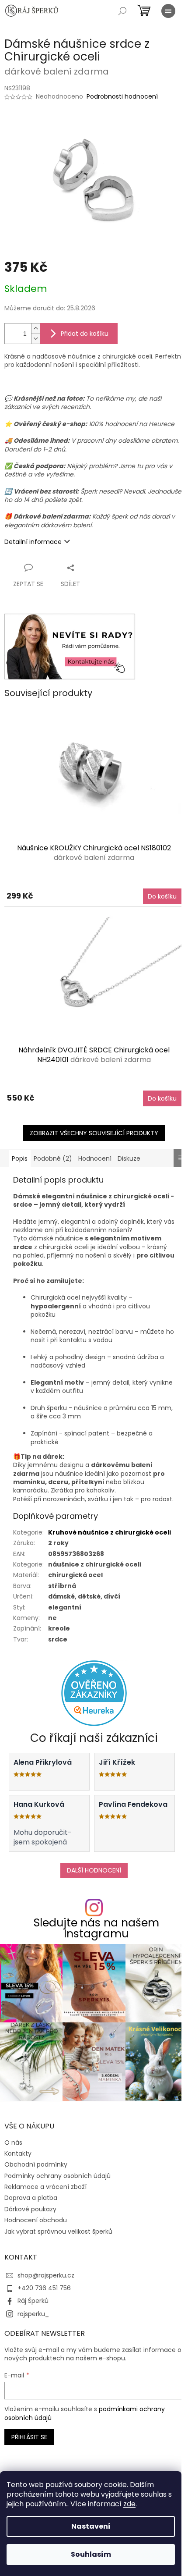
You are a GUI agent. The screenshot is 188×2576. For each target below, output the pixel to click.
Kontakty (18, 2153)
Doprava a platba (31, 2198)
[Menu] (168, 11)
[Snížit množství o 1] (35, 339)
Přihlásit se (29, 2437)
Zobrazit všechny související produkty (94, 1133)
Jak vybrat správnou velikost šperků (58, 2231)
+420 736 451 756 (44, 2288)
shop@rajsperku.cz (46, 2275)
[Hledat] (122, 11)
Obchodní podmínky (36, 2164)
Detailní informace (33, 542)
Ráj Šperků (33, 2301)
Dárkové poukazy (30, 2209)
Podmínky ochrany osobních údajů (57, 2176)
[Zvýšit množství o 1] (35, 329)
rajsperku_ (33, 2314)
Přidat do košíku (85, 334)
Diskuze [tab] (129, 1158)
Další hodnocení (94, 1870)
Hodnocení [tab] (95, 1158)
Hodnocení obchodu (36, 2220)
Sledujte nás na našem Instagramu (96, 1928)
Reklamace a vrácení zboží (45, 2187)
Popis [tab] (20, 1158)
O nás (13, 2143)
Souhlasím (91, 2554)
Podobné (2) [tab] (53, 1158)
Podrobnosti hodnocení (122, 97)
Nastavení (91, 2526)
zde (129, 2504)
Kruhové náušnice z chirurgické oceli (110, 1532)
